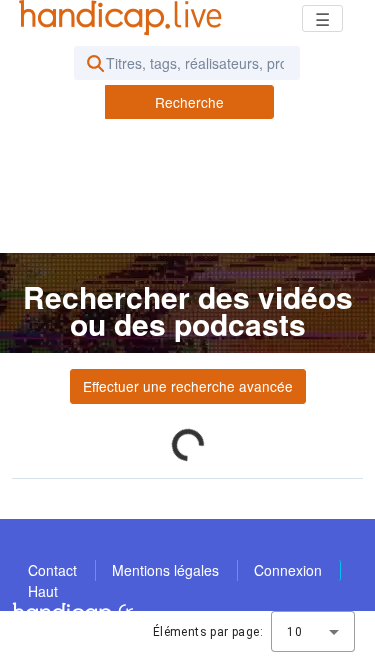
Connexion (288, 570)
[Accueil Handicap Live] (125, 18)
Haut (43, 591)
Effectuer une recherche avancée (188, 386)
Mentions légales (165, 570)
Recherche (189, 102)
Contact (52, 570)
